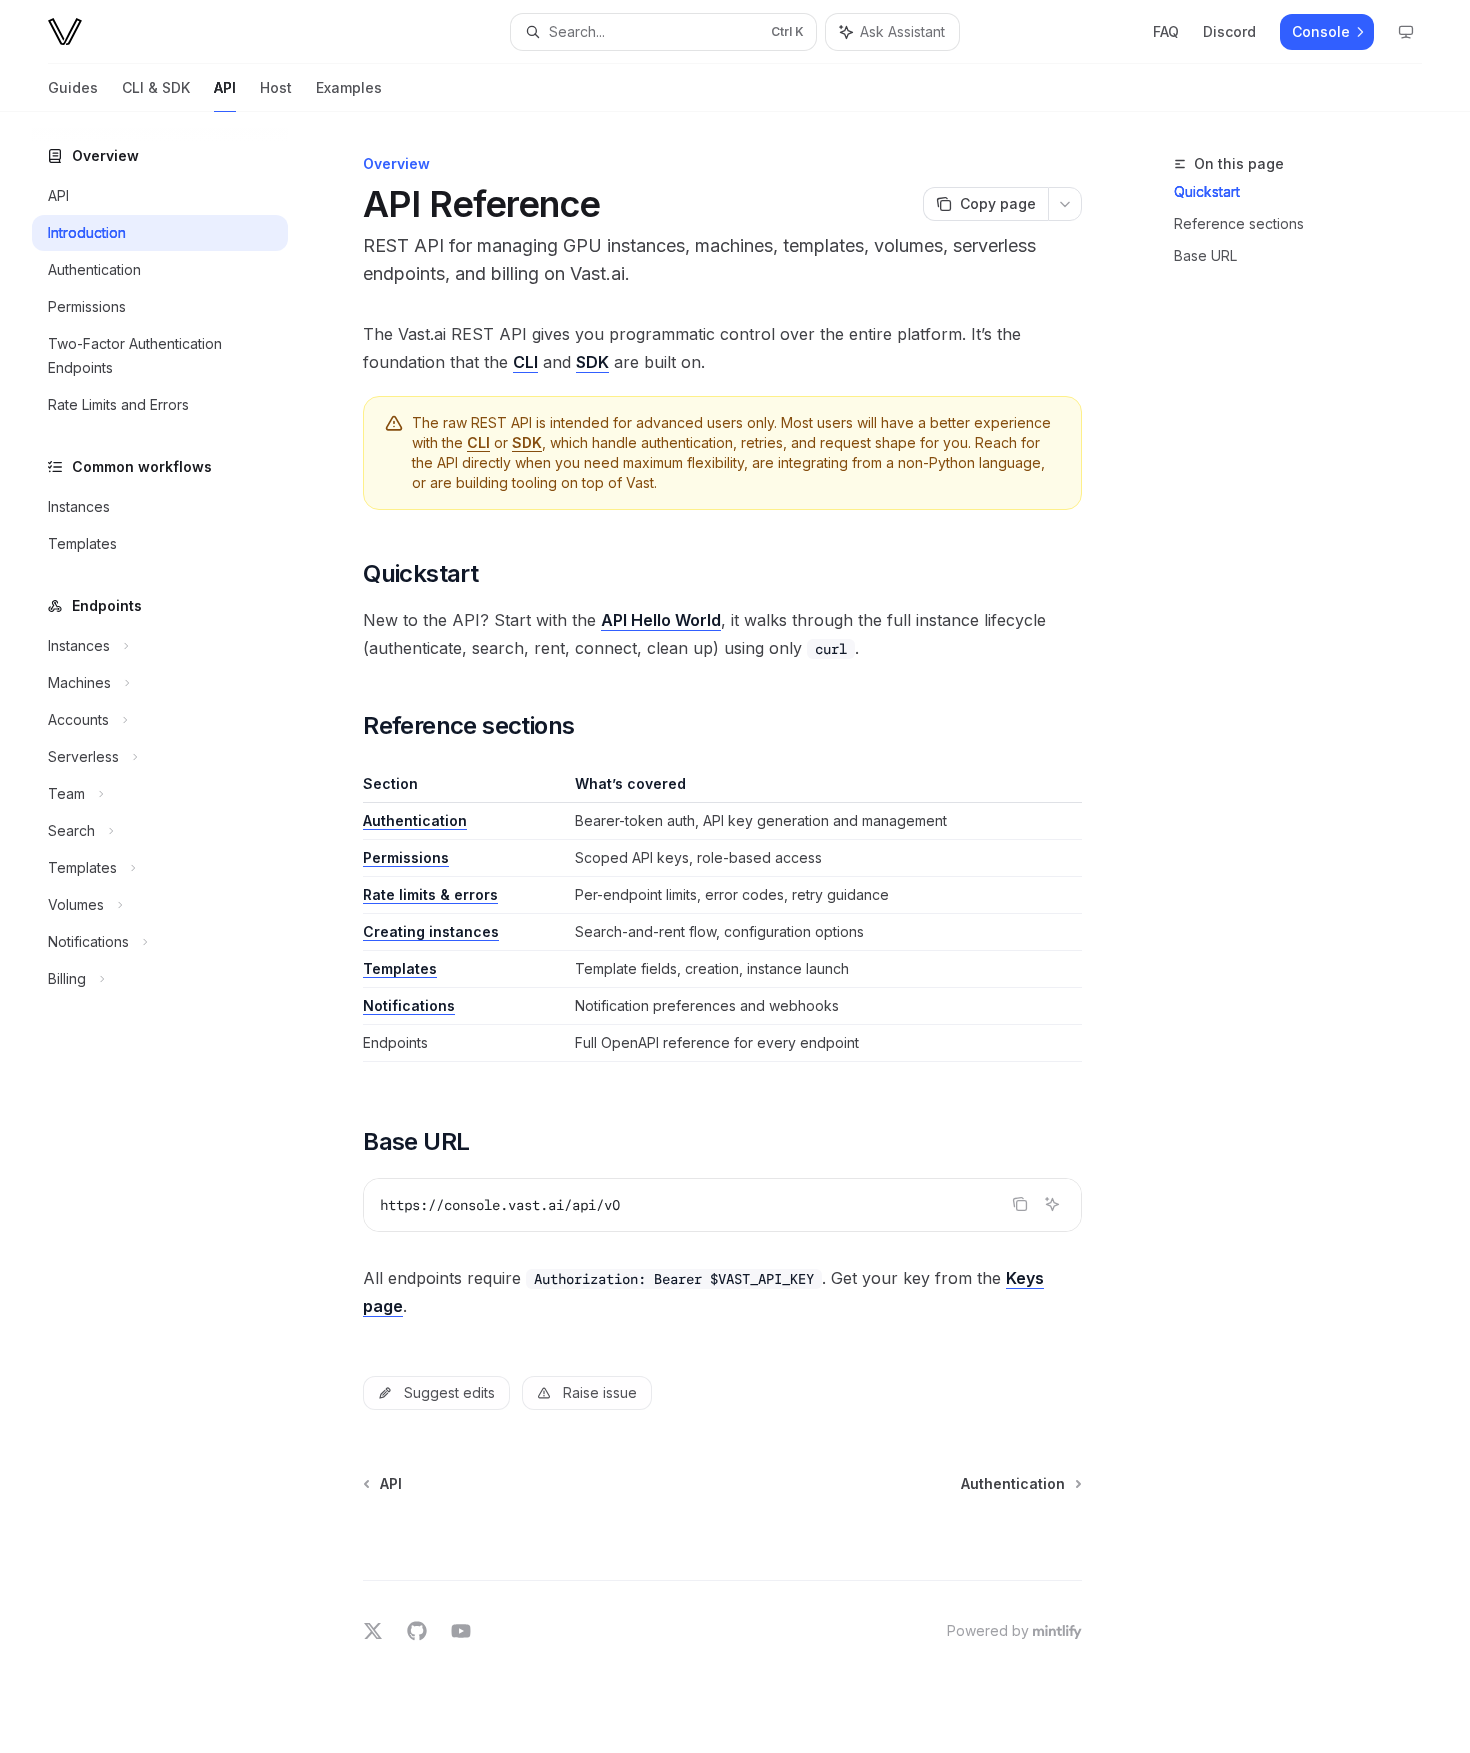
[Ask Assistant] (1052, 1204)
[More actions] (1065, 204)
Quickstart (1207, 191)
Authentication (415, 820)
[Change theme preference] (1406, 32)
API (225, 87)
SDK (592, 362)
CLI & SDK (156, 87)
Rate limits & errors (430, 894)
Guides (73, 87)
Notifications (409, 1005)
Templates (400, 968)
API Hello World (661, 620)
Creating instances (431, 931)
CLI (525, 362)
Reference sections (1239, 223)
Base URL (1205, 255)
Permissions (406, 857)
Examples (349, 87)
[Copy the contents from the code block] (1020, 1204)
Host (276, 87)
